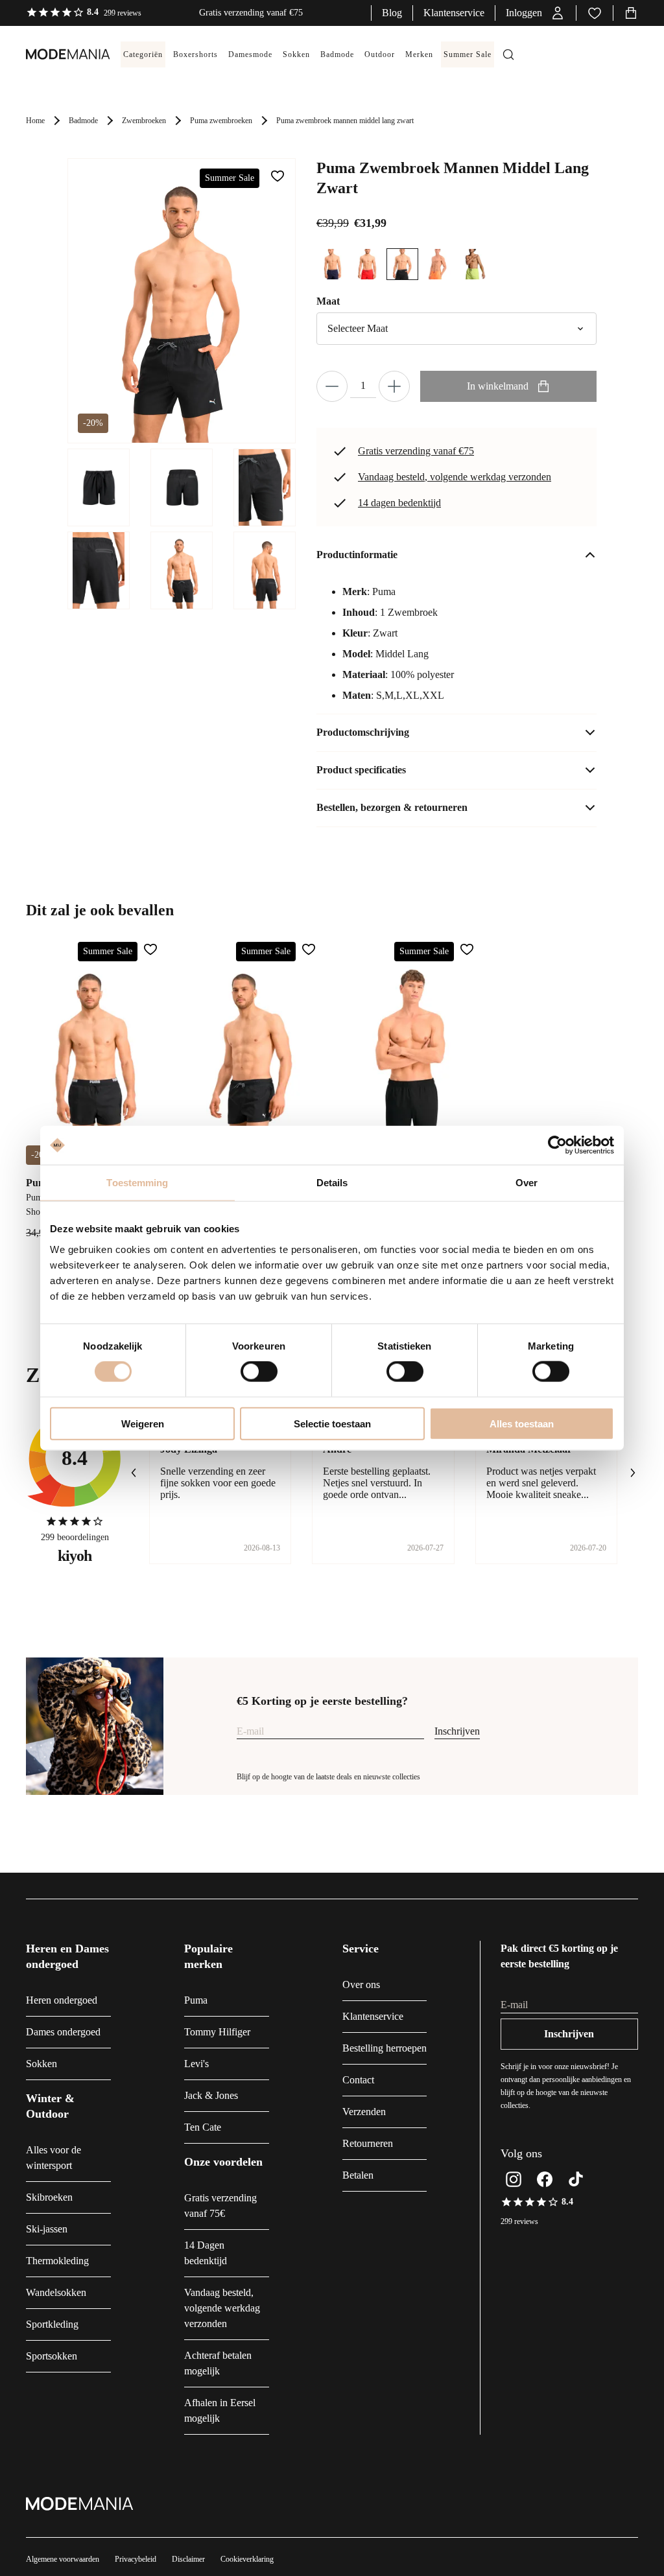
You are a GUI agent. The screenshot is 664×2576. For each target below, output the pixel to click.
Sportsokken (52, 2356)
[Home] (55, 54)
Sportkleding (52, 2324)
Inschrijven (457, 1731)
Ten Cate (203, 2127)
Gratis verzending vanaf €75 (416, 451)
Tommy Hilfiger (217, 2032)
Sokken (41, 2064)
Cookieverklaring (247, 2559)
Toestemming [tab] (137, 1183)
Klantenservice (454, 13)
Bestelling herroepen (385, 2048)
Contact (358, 2080)
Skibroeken (49, 2197)
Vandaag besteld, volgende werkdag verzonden (455, 477)
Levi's (196, 2064)
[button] (536, 13)
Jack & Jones (211, 2095)
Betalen (358, 2175)
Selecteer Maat (358, 328)
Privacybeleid (136, 2559)
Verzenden (364, 2112)
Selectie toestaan (332, 1423)
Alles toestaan (522, 1423)
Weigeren (143, 1423)
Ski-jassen (47, 2229)
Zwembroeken (144, 121)
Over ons (361, 1985)
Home (35, 121)
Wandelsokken (56, 2292)
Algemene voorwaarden (63, 2559)
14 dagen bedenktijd (399, 503)
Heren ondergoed (62, 2000)
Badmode (83, 121)
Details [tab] (332, 1183)
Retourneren (368, 2143)
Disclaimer (188, 2559)
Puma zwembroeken (221, 121)
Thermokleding (57, 2261)
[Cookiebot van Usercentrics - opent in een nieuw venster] (557, 1145)
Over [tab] (527, 1183)
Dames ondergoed (63, 2032)
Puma (196, 2000)
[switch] (259, 1372)
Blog (392, 13)
